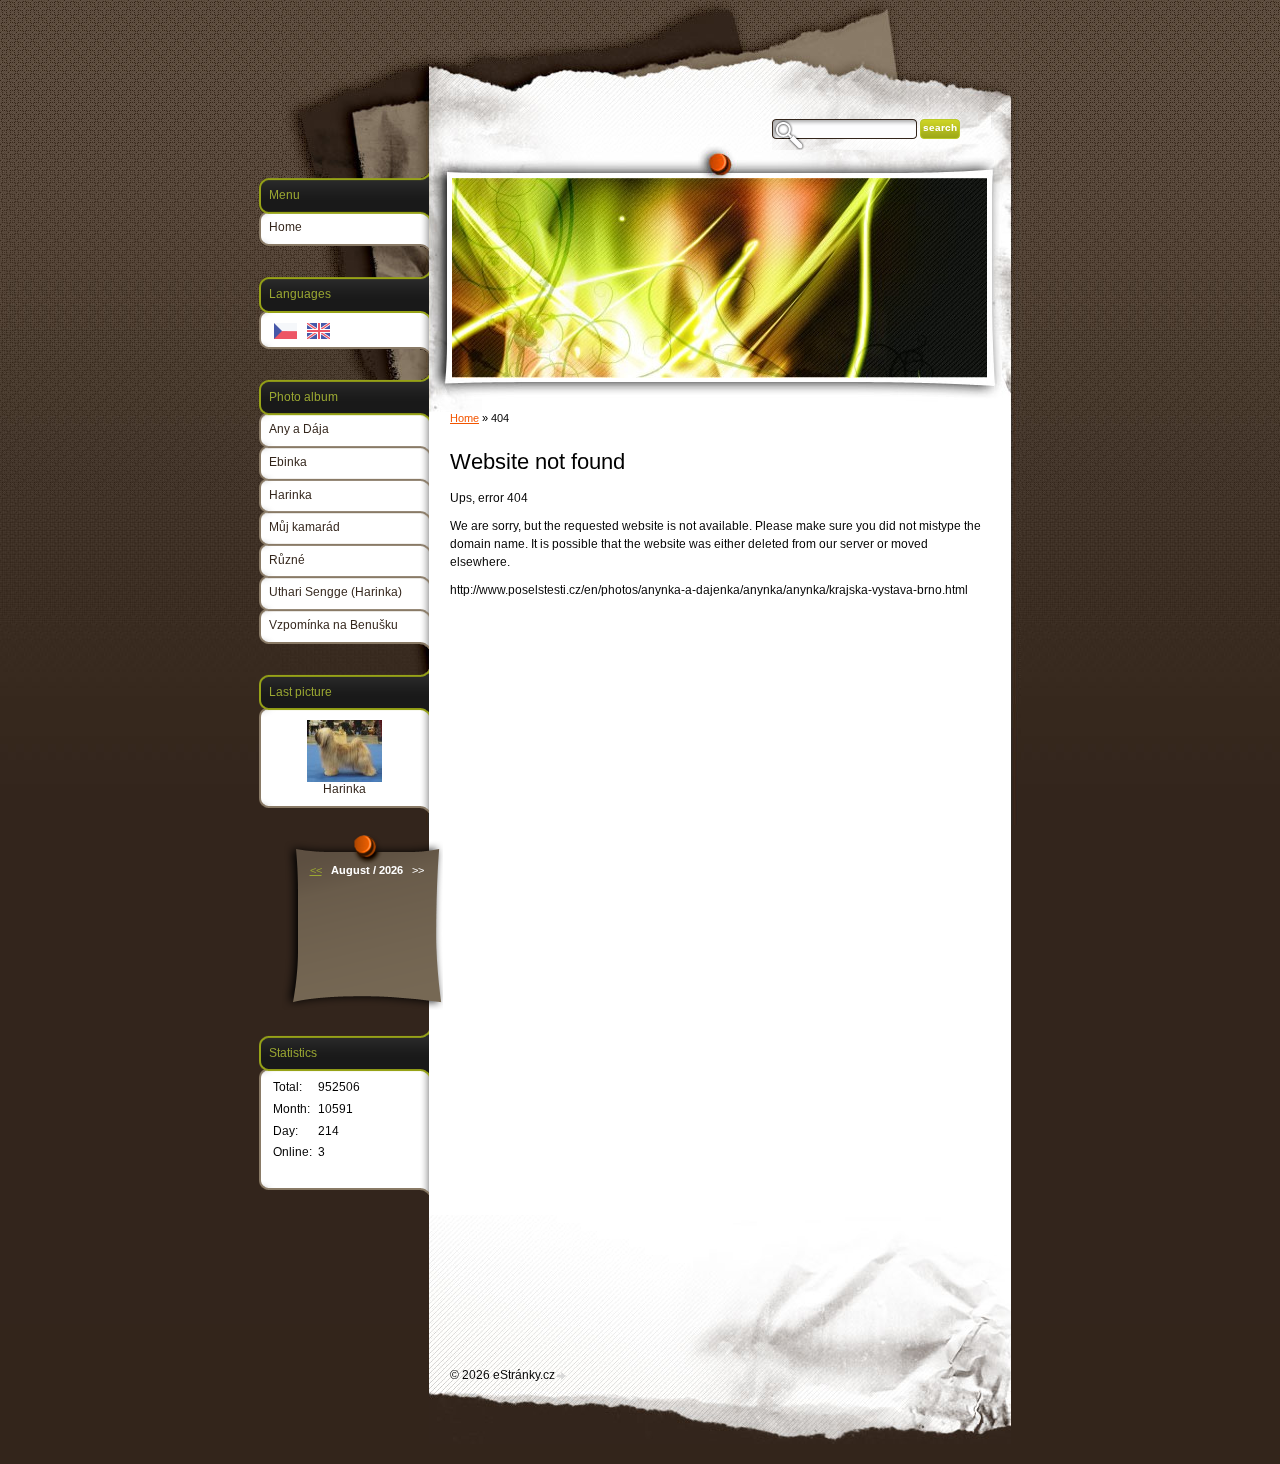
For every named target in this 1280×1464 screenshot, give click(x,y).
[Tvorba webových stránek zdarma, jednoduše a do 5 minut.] (562, 1376)
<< (316, 870)
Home (464, 418)
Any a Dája (299, 429)
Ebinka (288, 462)
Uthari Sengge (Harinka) (335, 592)
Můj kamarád (304, 527)
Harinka (290, 495)
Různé (287, 560)
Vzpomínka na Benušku (333, 625)
